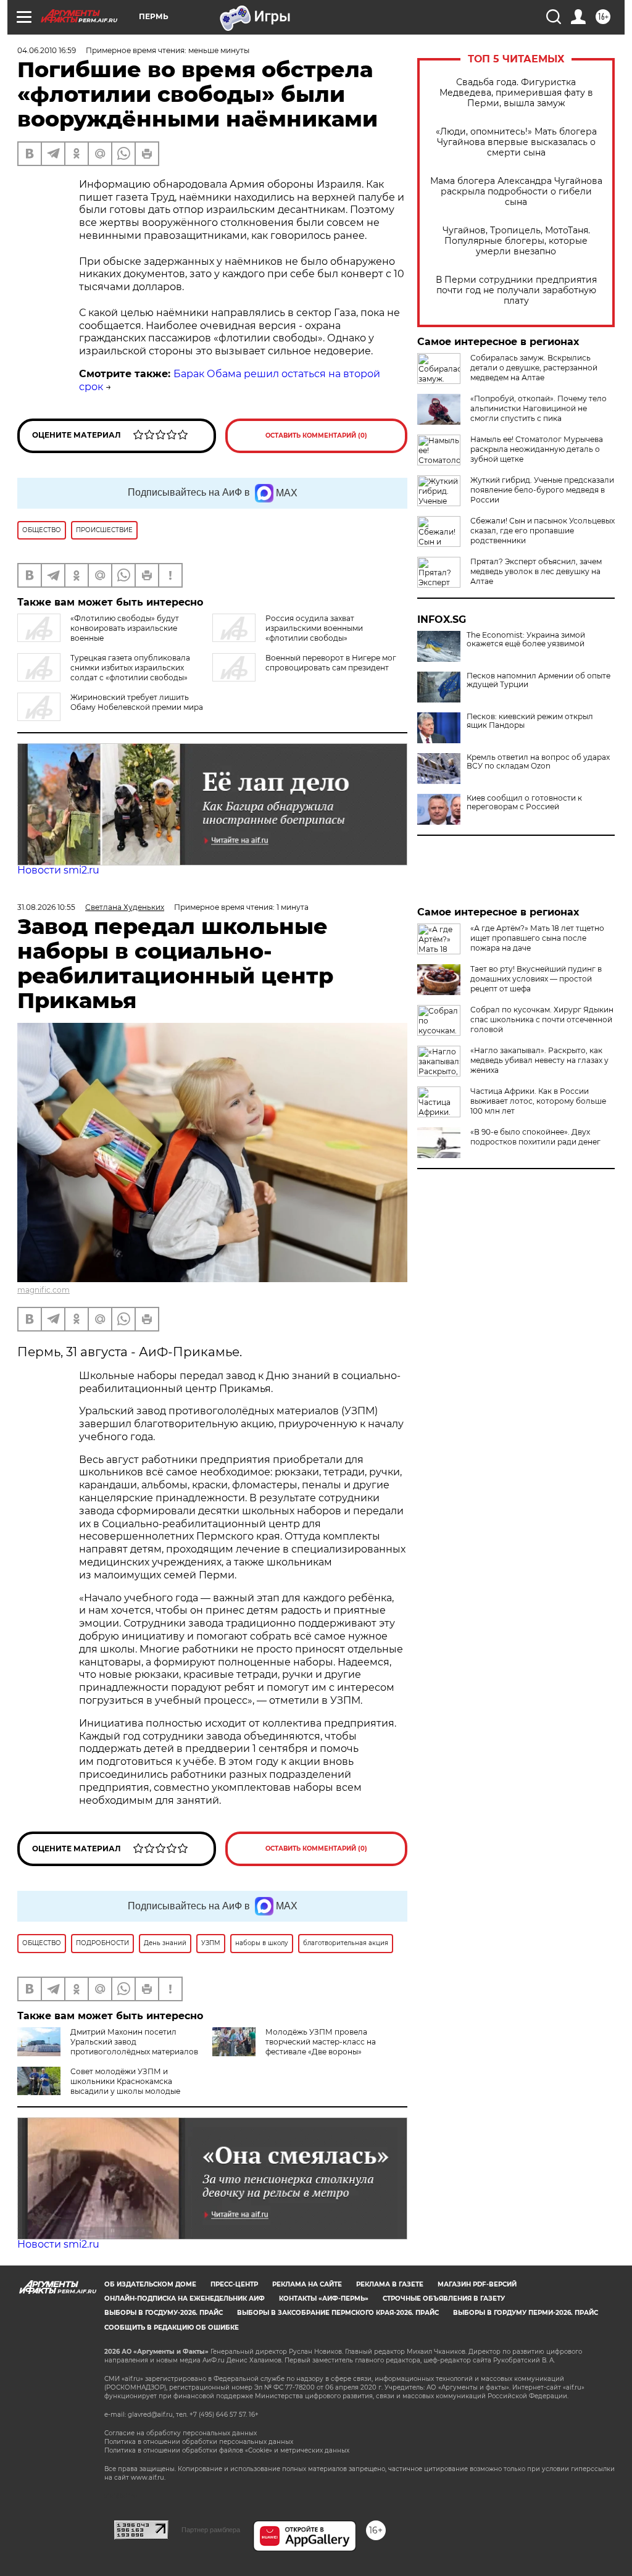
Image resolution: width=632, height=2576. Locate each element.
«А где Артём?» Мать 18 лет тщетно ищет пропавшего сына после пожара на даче (537, 938)
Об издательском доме (150, 2284)
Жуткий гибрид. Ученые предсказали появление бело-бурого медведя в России (542, 490)
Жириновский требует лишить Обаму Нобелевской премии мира (137, 702)
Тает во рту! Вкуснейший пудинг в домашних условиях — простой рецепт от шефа (536, 979)
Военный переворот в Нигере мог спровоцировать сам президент (331, 663)
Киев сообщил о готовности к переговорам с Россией (524, 802)
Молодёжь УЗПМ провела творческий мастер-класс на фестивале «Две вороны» (321, 2042)
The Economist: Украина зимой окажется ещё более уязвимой (526, 640)
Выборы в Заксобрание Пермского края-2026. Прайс (338, 2313)
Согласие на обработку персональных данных (181, 2433)
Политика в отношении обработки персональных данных (199, 2442)
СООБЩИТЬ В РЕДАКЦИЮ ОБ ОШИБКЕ (172, 2328)
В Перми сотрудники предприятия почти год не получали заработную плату (516, 290)
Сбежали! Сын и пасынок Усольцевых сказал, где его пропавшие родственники (543, 531)
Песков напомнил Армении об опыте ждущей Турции (538, 680)
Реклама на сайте (307, 2284)
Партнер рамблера (211, 2530)
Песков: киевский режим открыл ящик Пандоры (530, 721)
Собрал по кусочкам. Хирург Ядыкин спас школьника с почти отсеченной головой (542, 1019)
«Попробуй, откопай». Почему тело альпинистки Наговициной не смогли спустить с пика (538, 408)
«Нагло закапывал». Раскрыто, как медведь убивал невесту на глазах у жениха (539, 1060)
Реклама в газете (390, 2284)
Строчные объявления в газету (444, 2299)
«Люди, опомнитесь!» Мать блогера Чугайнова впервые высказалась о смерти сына (516, 142)
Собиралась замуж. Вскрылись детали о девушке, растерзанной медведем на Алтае (534, 368)
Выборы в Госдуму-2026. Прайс (164, 2313)
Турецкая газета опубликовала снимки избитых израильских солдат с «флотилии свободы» (130, 668)
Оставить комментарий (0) (316, 436)
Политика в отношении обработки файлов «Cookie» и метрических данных (227, 2450)
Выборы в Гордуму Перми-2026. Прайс (526, 2313)
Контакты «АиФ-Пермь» (324, 2299)
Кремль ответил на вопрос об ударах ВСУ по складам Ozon (538, 762)
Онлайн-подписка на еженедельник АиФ (185, 2299)
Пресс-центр (234, 2284)
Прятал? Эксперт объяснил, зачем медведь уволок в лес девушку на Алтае (536, 571)
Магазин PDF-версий (477, 2284)
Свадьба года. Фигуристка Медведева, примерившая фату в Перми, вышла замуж (516, 93)
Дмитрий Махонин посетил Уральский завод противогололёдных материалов (134, 2042)
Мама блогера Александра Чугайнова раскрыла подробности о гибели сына (516, 192)
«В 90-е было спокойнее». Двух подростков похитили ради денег (535, 1137)
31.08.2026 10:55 (46, 907)
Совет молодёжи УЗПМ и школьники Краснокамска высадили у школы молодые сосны (99, 2086)
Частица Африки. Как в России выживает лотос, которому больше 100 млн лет (538, 1101)
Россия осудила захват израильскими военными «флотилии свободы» (314, 628)
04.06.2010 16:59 (47, 50)
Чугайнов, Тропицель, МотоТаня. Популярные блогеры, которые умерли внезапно (516, 241)
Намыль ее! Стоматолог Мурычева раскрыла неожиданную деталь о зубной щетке (537, 449)
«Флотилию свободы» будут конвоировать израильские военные (125, 628)
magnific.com (44, 1290)
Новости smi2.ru (58, 870)
